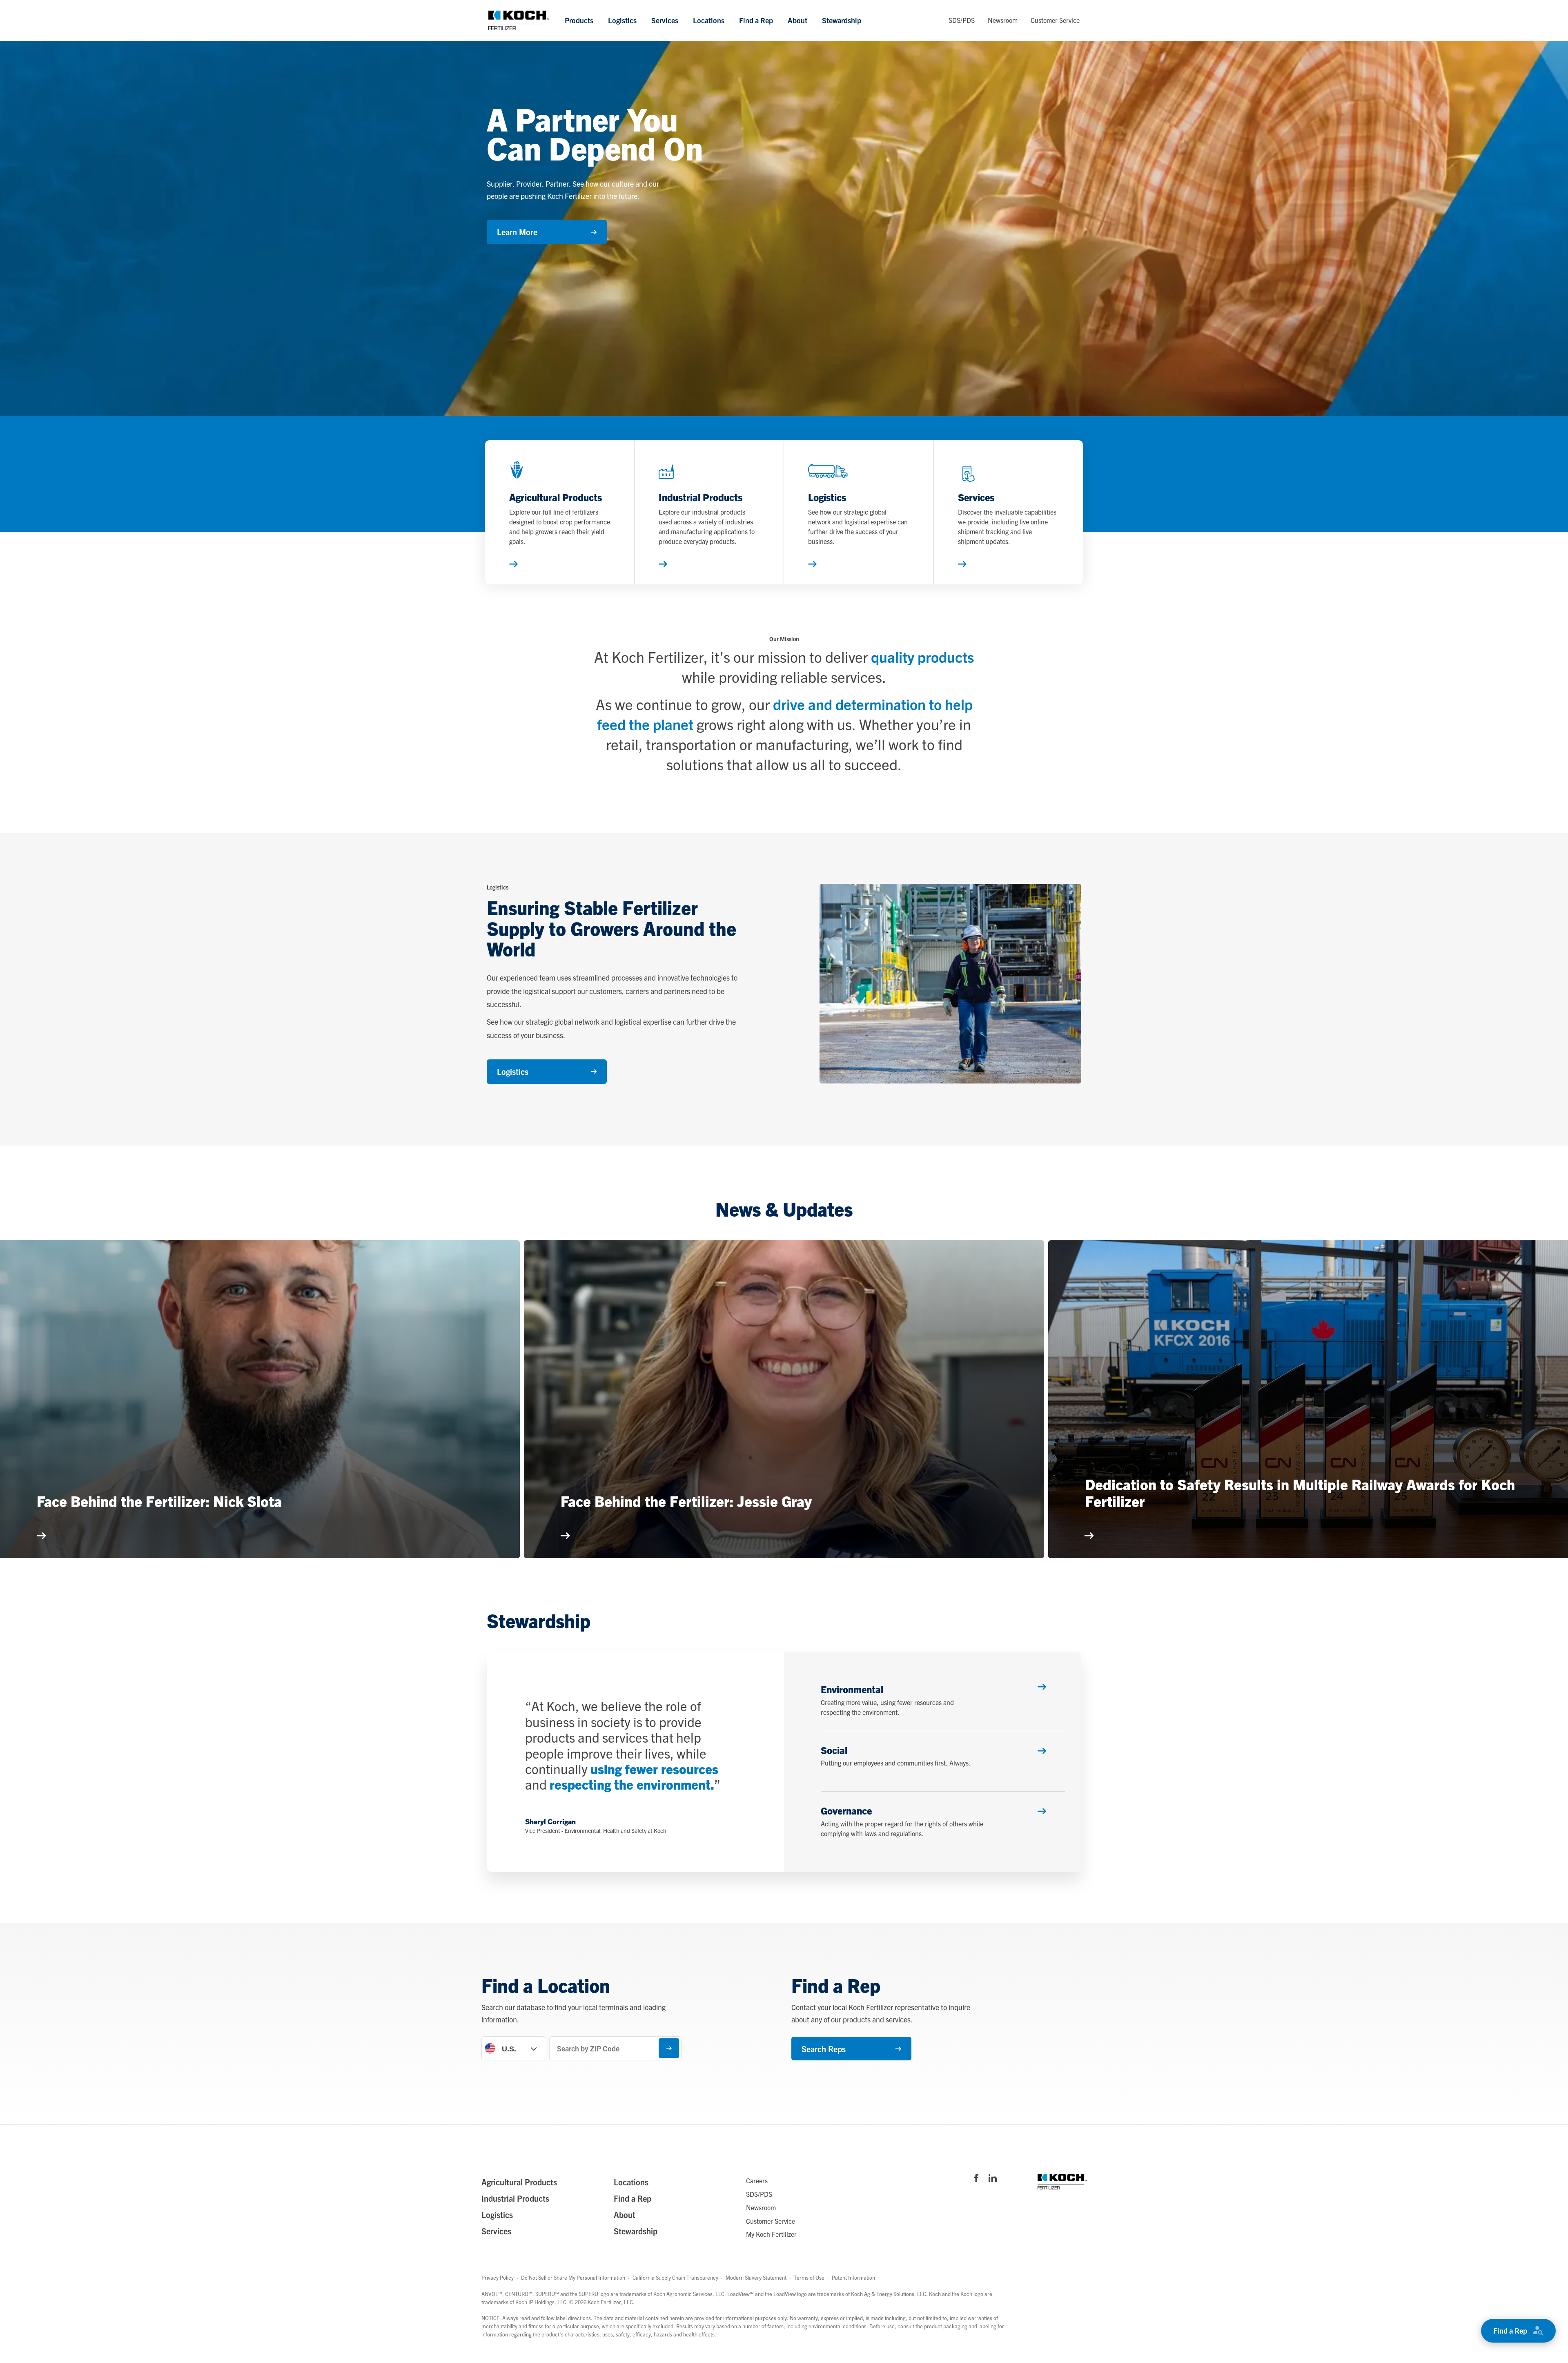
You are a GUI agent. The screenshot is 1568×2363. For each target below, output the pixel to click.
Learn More (517, 232)
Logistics (622, 20)
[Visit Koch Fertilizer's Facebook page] (976, 2179)
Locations (709, 20)
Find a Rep (756, 20)
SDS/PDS (962, 20)
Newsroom (1003, 20)
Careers (757, 2180)
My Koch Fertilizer (771, 2234)
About (797, 20)
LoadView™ (741, 2294)
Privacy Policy (498, 2277)
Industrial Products (515, 2198)
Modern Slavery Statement (756, 2277)
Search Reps (824, 2049)
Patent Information (853, 2277)
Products (579, 20)
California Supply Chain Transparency (675, 2277)
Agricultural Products (519, 2182)
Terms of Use (809, 2277)
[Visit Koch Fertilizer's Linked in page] (993, 2179)
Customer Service (1055, 20)
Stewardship (842, 20)
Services (665, 20)
